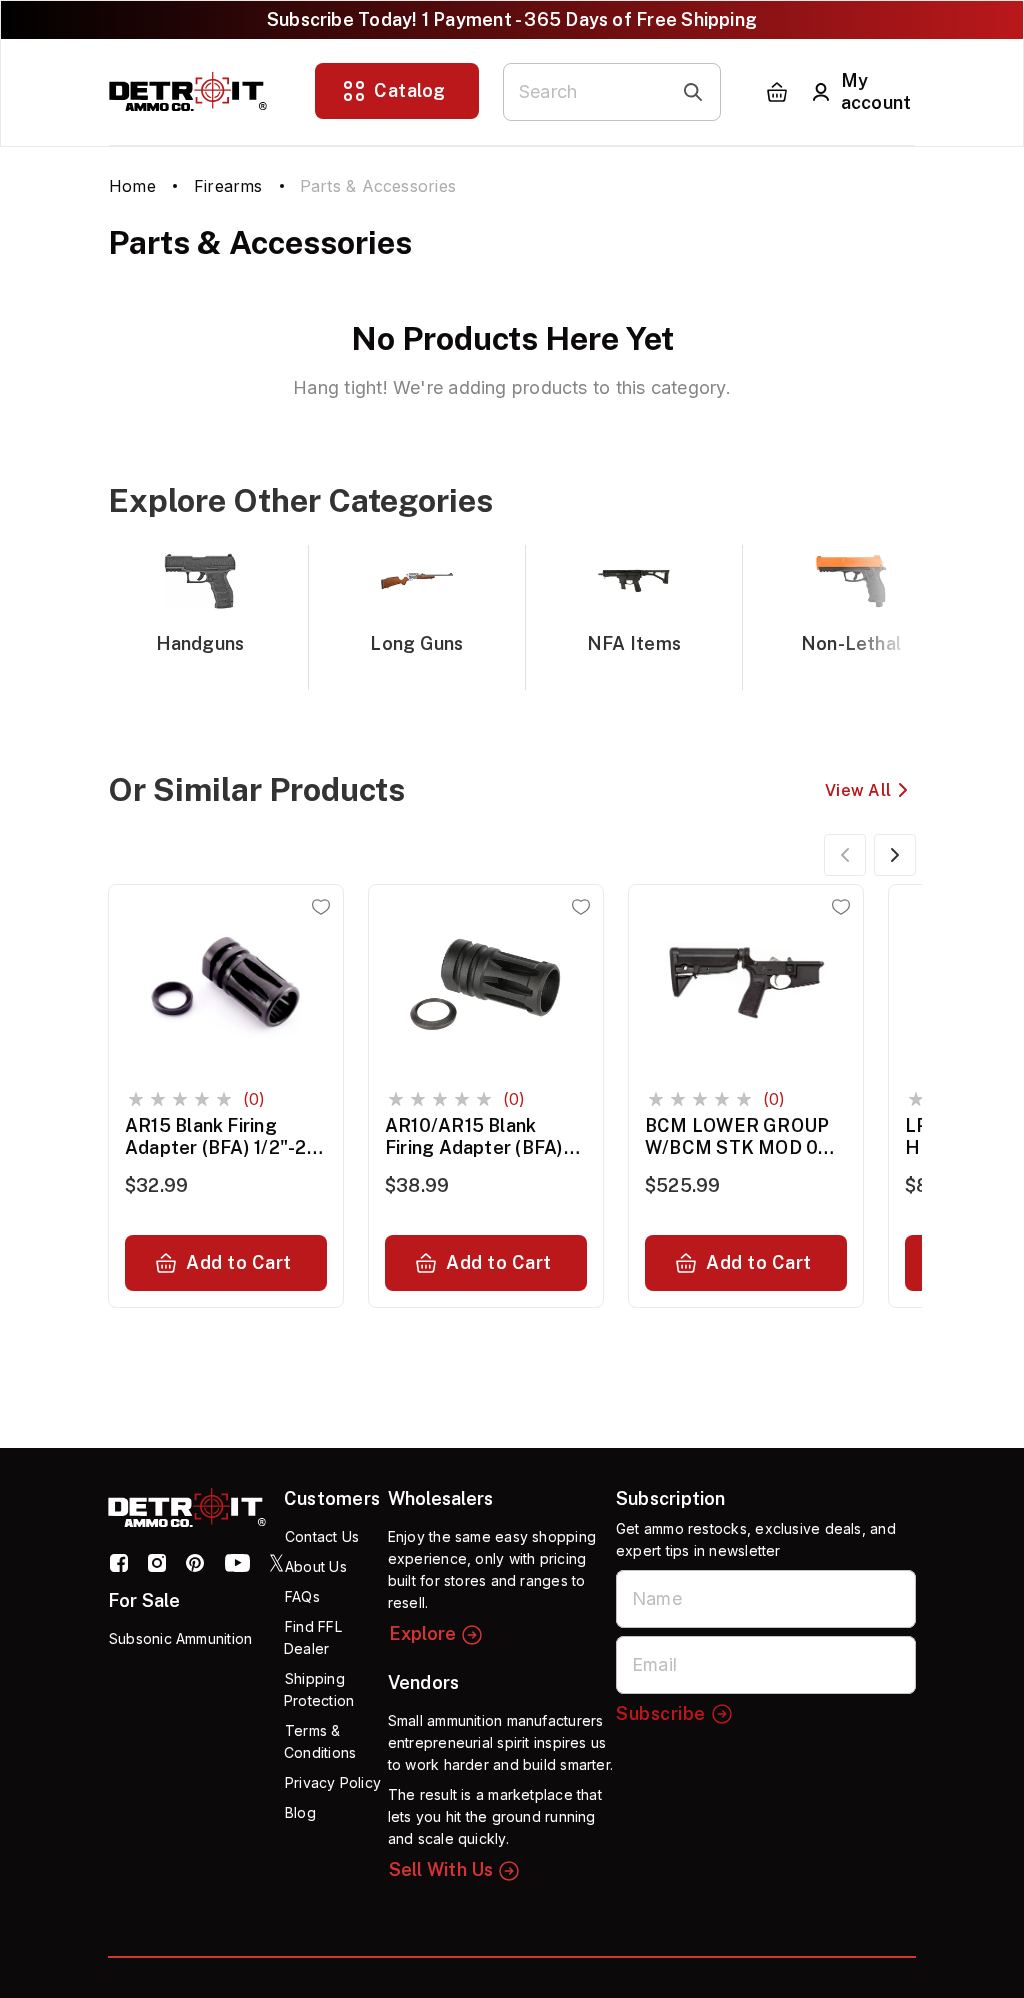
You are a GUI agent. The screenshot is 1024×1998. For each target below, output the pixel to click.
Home (132, 186)
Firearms (228, 186)
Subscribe (661, 1713)
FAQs (302, 1596)
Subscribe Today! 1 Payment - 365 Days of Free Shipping (512, 19)
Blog (300, 1812)
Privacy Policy (333, 1782)
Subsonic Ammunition (180, 1638)
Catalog (410, 90)
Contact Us (322, 1536)
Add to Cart (239, 1262)
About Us (316, 1566)
